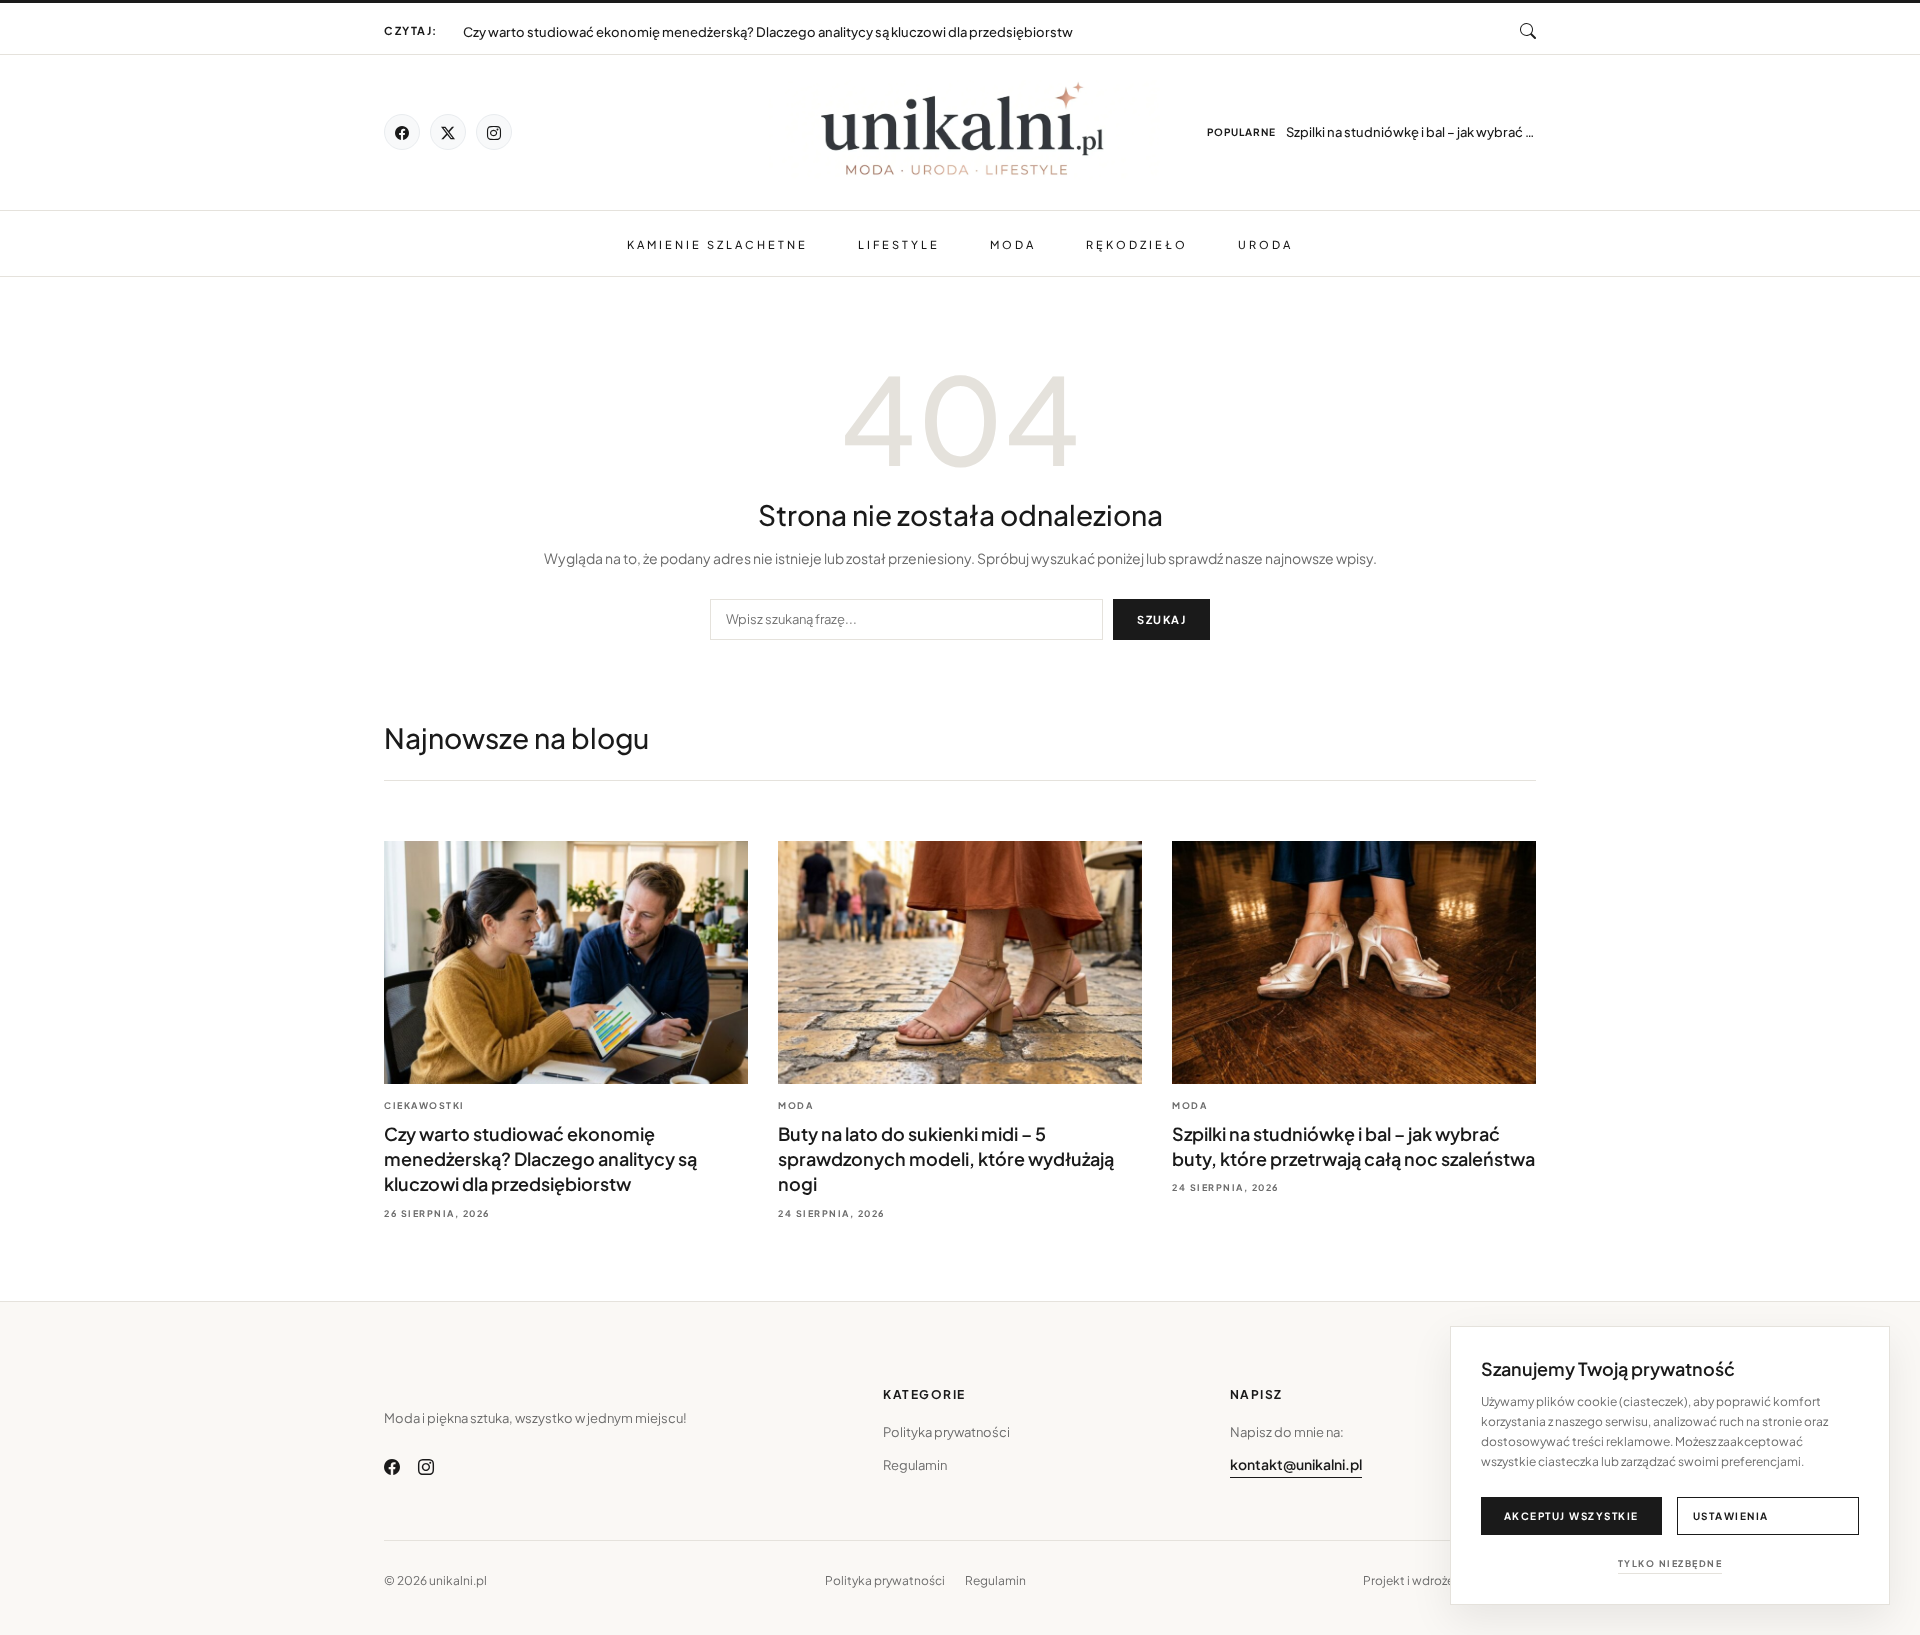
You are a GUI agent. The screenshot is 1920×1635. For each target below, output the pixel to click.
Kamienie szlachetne (717, 244)
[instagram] (494, 132)
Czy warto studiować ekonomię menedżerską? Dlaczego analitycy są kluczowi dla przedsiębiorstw (540, 1158)
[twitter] (448, 132)
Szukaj (1161, 619)
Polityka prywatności (946, 1432)
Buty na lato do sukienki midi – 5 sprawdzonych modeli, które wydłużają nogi (698, 28)
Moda (1013, 244)
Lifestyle (899, 244)
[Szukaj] (1528, 31)
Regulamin (915, 1465)
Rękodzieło (1137, 244)
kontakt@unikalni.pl (1296, 1464)
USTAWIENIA (1731, 1516)
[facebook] (402, 132)
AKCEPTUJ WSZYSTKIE (1571, 1516)
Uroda (1265, 244)
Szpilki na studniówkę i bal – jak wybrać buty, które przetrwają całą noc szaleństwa (1411, 132)
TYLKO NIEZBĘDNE (1670, 1563)
